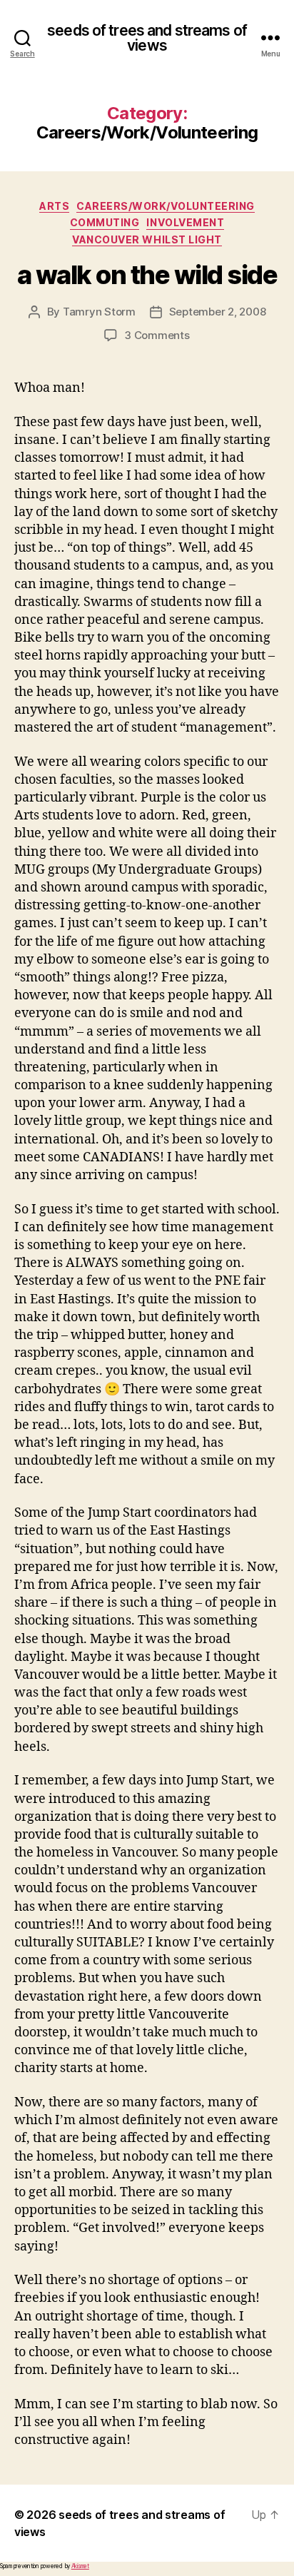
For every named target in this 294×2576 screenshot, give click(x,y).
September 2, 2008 (218, 312)
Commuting (105, 222)
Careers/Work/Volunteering (166, 206)
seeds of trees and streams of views (147, 38)
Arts (54, 206)
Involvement (185, 222)
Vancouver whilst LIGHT (147, 239)
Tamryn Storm (99, 312)
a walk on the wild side (147, 275)
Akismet (80, 2566)
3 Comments (157, 335)
